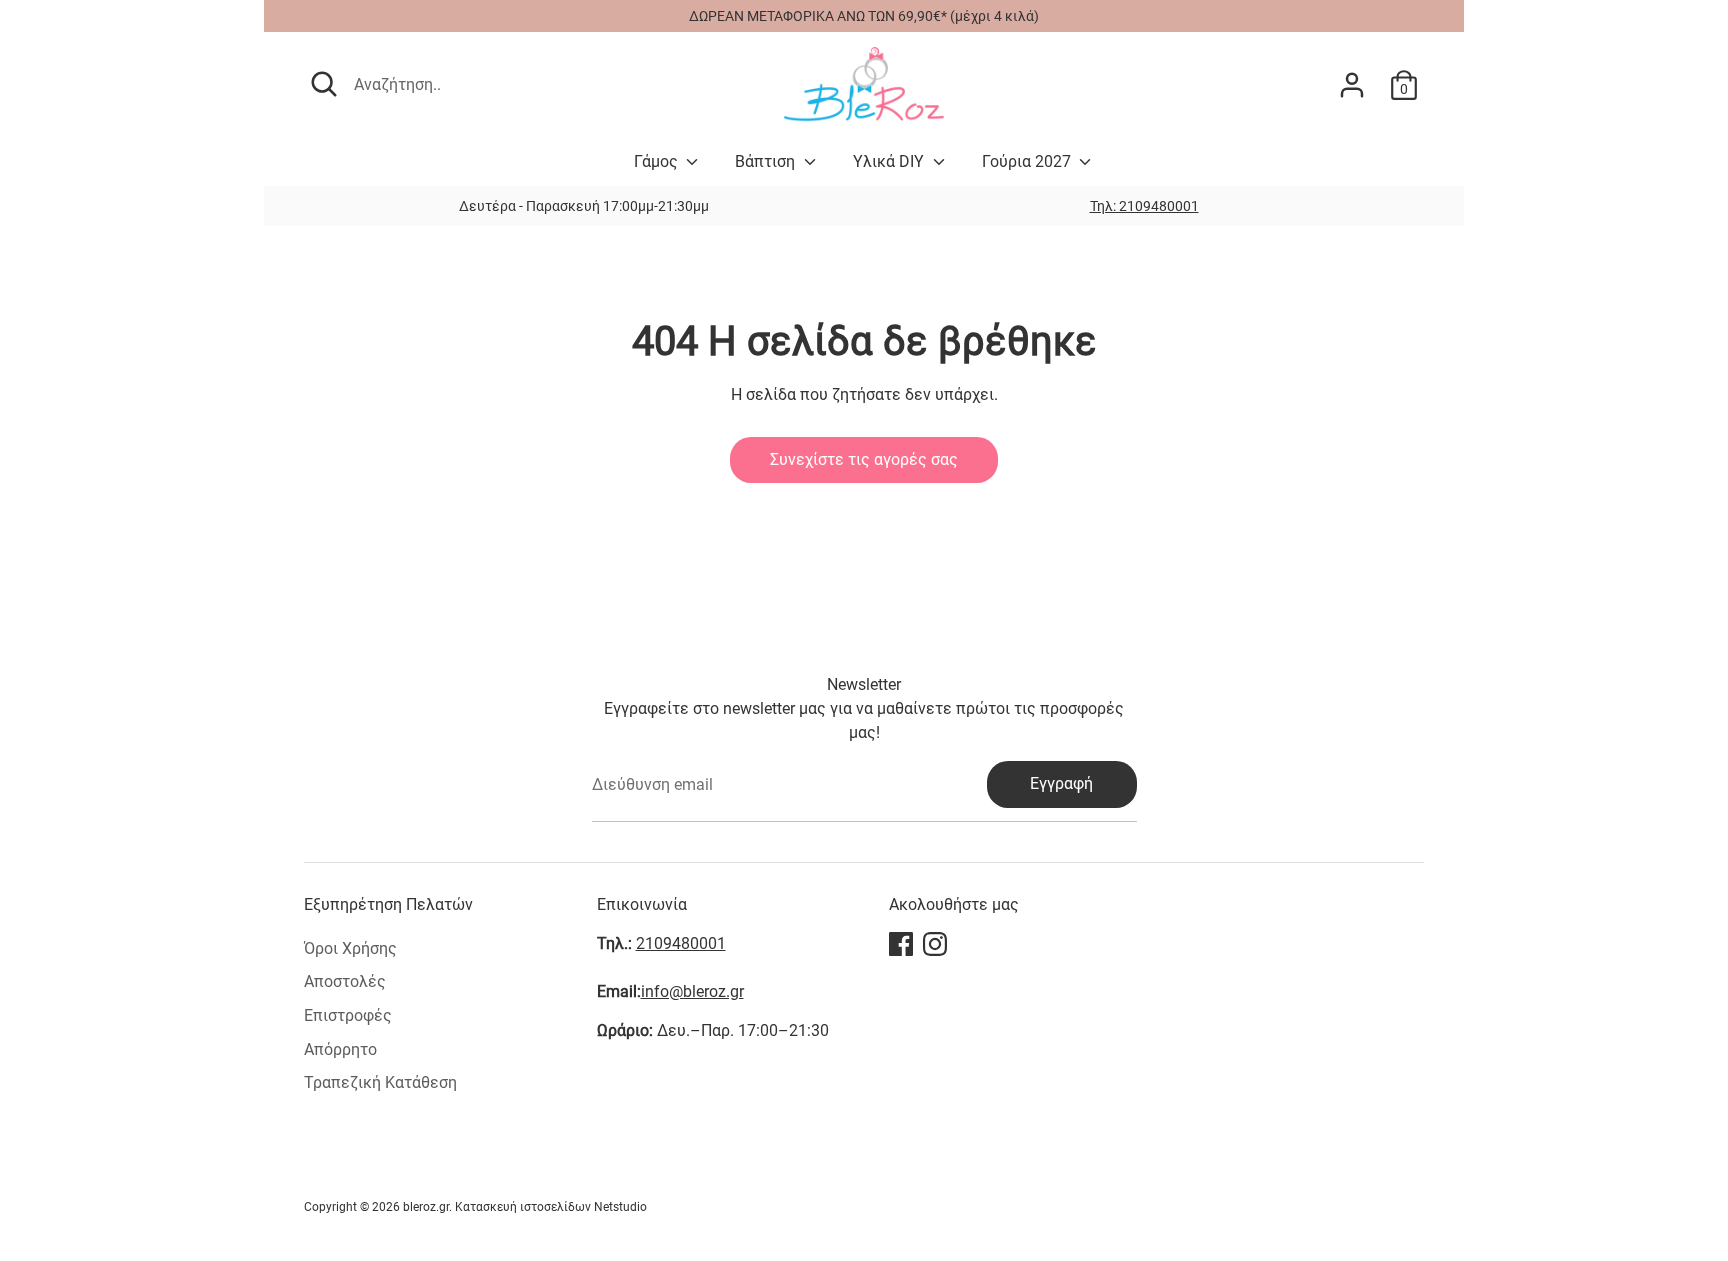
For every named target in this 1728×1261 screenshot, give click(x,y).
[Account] (1352, 85)
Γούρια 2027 (1028, 161)
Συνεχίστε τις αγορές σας (864, 459)
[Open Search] (324, 84)
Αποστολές (345, 981)
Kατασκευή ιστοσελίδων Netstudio (551, 1207)
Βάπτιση (767, 161)
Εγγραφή (1061, 783)
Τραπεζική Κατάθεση (380, 1082)
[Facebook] (901, 944)
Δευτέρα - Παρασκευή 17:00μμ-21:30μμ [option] (584, 206)
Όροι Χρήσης (350, 948)
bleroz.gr (426, 1207)
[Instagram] (935, 944)
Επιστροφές (348, 1015)
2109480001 (681, 943)
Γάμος (658, 161)
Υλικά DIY (890, 161)
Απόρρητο (340, 1049)
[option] (1144, 206)
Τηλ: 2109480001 (1144, 206)
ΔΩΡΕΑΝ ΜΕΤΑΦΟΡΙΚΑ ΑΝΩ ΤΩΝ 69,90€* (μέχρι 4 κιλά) (864, 16)
